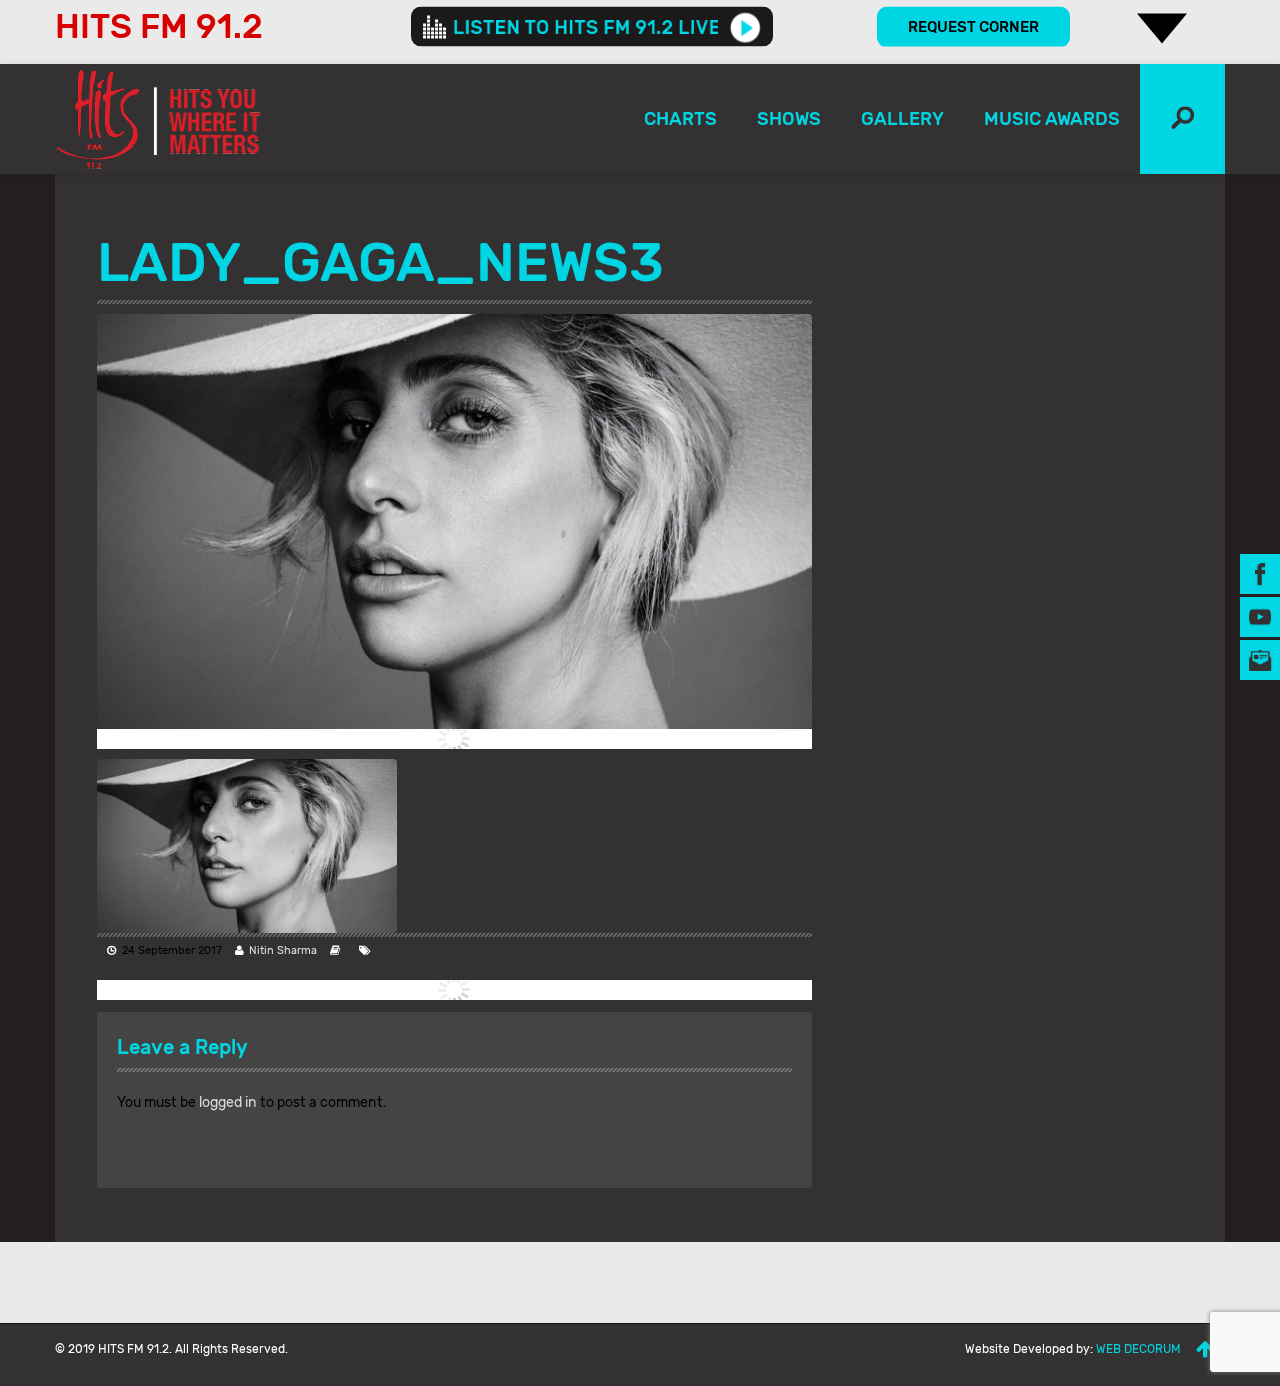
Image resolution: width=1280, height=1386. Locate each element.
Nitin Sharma (283, 950)
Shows (789, 119)
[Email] (1260, 659)
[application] (592, 27)
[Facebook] (1260, 573)
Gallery (902, 119)
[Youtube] (1260, 616)
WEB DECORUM (1138, 1349)
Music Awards (1052, 119)
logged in (228, 1102)
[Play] (745, 27)
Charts (680, 119)
